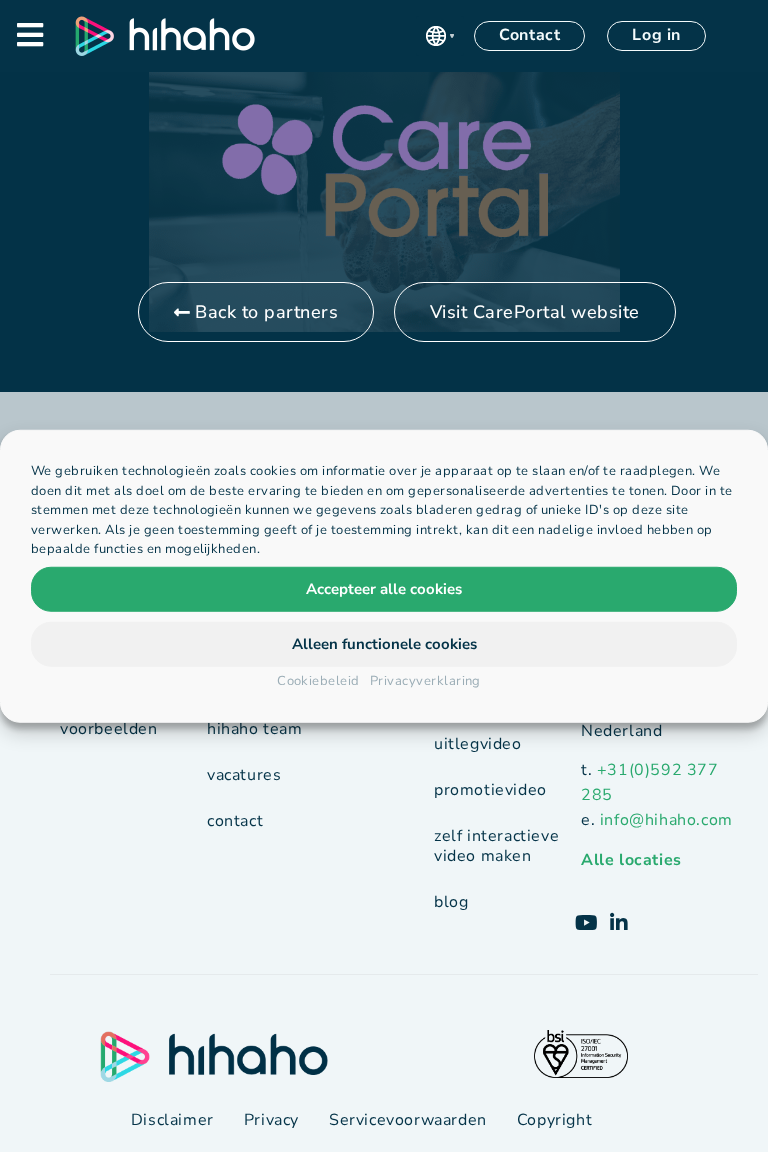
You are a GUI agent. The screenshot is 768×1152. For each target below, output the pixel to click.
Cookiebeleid (318, 680)
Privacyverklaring (425, 680)
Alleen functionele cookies (384, 644)
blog (451, 902)
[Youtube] (587, 923)
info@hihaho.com (666, 820)
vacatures (244, 775)
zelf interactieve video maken (496, 846)
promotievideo (490, 790)
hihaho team (255, 729)
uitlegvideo (478, 744)
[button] (440, 36)
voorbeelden (109, 729)
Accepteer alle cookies (384, 589)
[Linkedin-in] (619, 923)
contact (235, 821)
